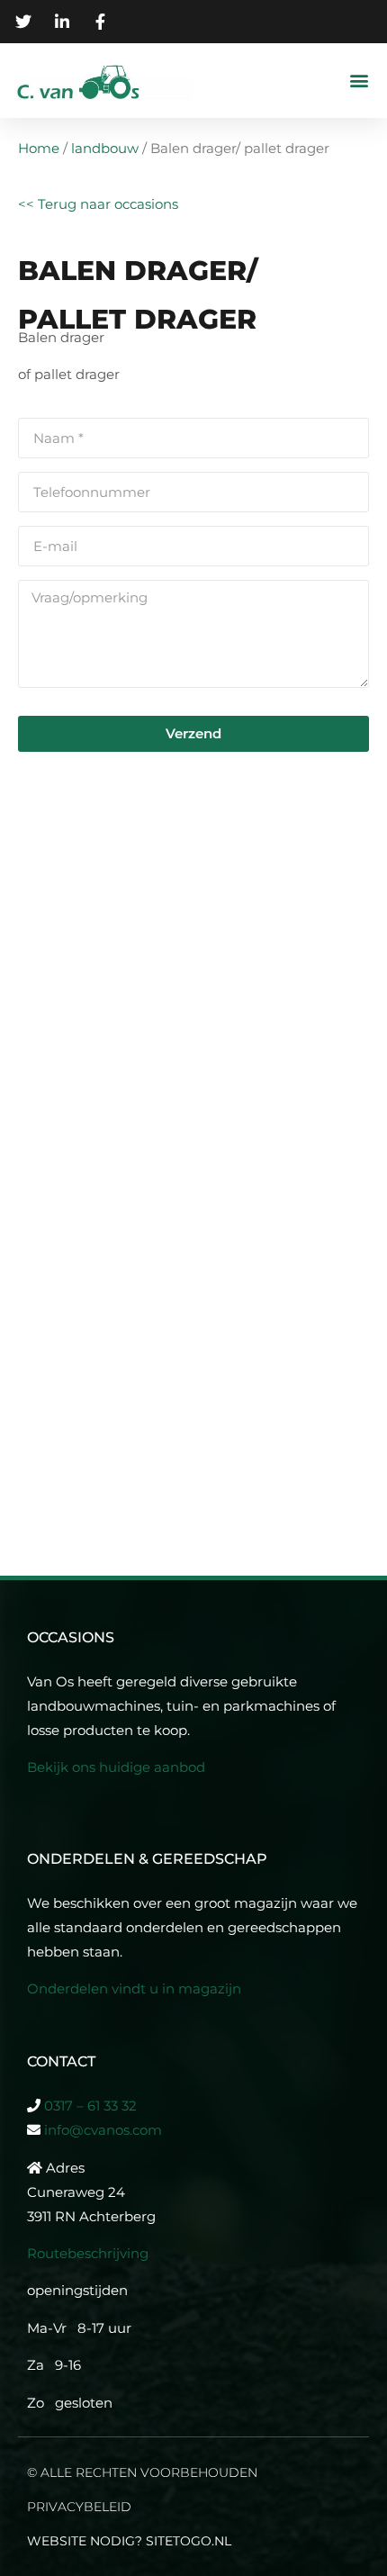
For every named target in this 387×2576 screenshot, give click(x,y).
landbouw (105, 148)
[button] (359, 81)
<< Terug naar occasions (98, 204)
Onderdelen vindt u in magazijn (136, 1988)
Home (39, 148)
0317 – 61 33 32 (90, 2106)
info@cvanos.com (103, 2130)
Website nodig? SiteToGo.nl (129, 2541)
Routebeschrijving (88, 2253)
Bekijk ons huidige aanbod (116, 1767)
